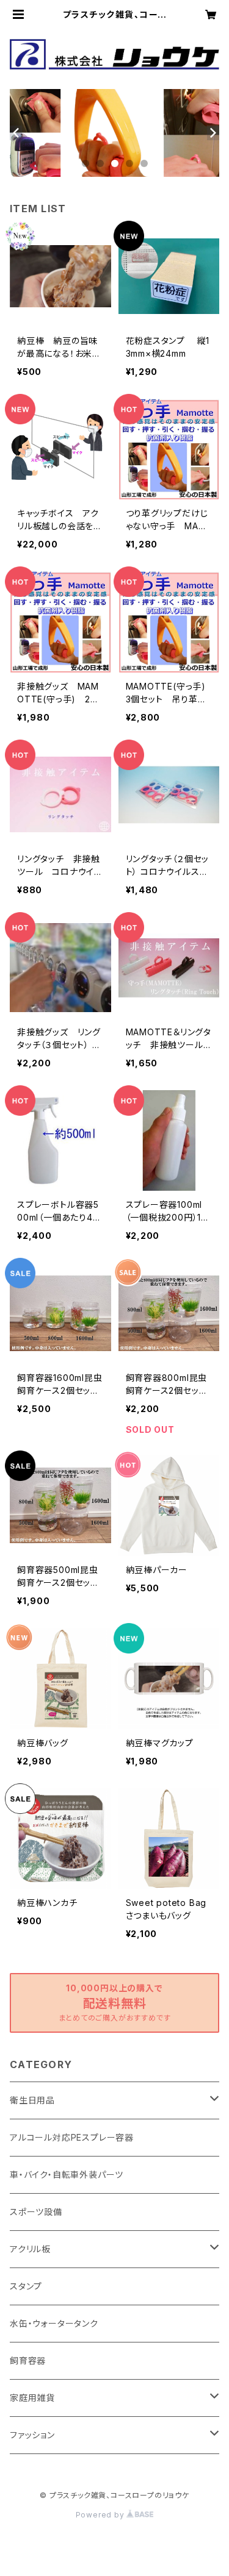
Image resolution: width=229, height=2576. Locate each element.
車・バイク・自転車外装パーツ (67, 2175)
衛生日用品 (32, 2100)
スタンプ (26, 2286)
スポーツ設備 (36, 2212)
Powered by (101, 2515)
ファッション (32, 2435)
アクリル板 (30, 2249)
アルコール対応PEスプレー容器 (72, 2137)
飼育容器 (28, 2360)
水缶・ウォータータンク (54, 2323)
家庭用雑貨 (32, 2398)
